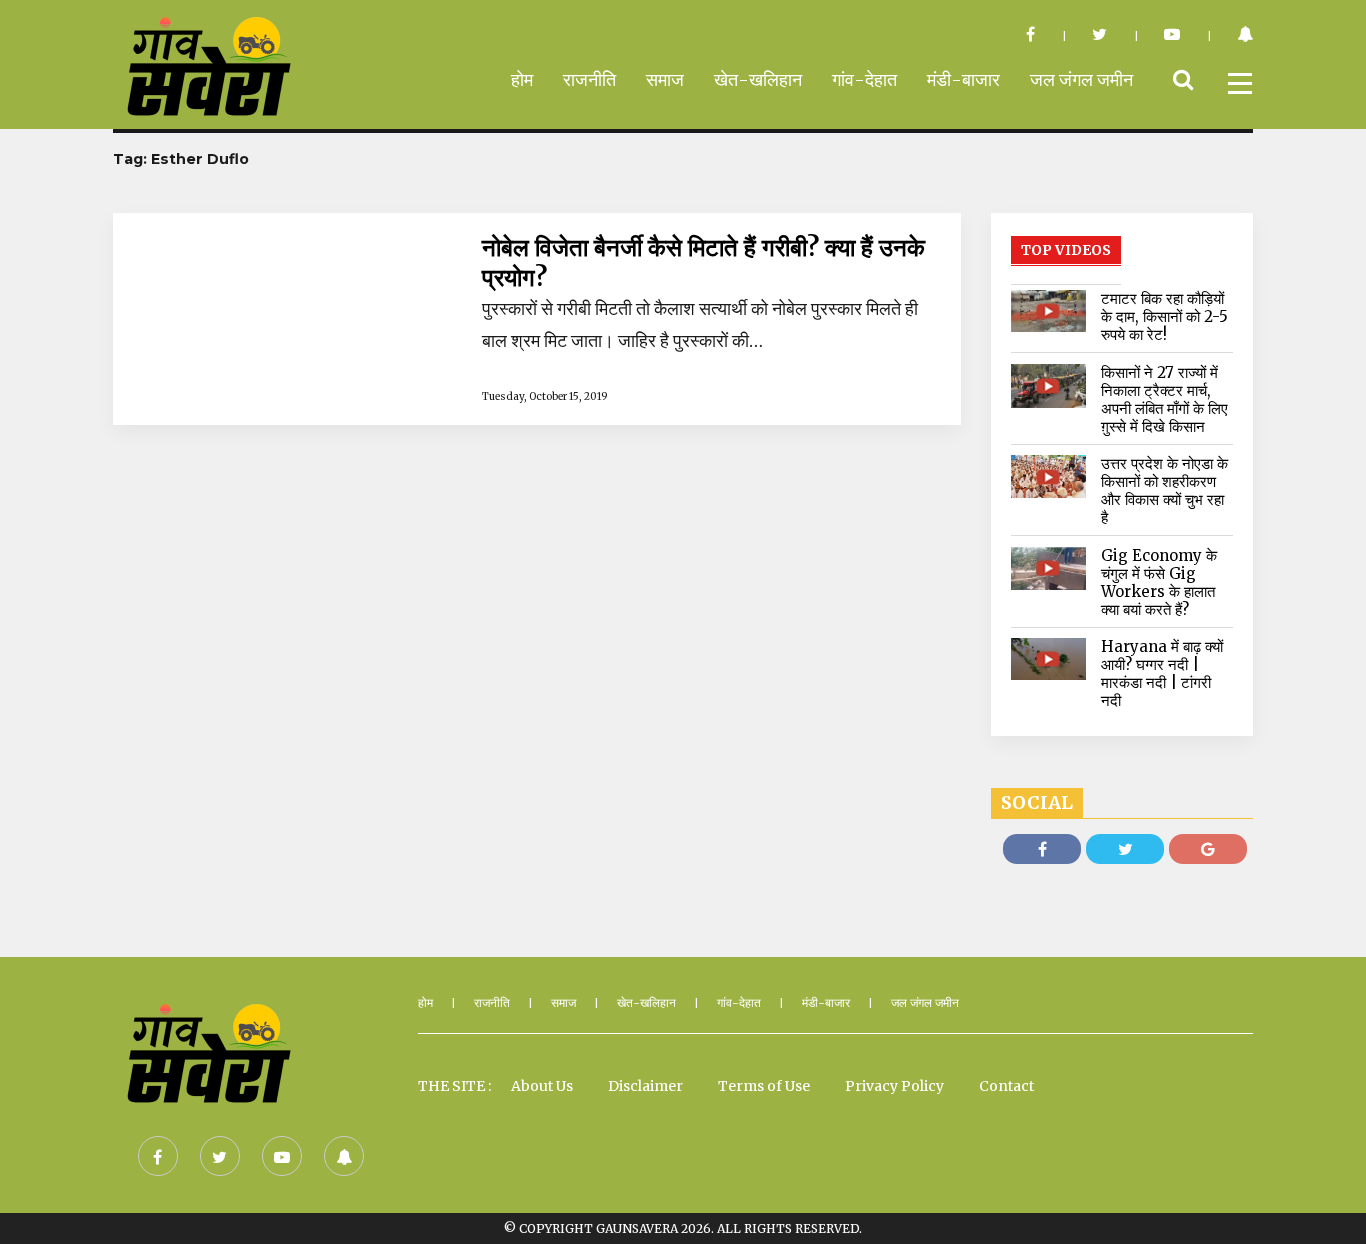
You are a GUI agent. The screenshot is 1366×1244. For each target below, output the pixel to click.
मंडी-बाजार (963, 79)
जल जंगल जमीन (1081, 79)
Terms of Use (764, 1086)
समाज (665, 79)
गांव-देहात (864, 79)
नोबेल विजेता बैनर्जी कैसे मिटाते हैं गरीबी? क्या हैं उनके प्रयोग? (703, 263)
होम (522, 79)
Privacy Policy (894, 1086)
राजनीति (589, 79)
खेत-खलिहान (758, 79)
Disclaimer (645, 1086)
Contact (1006, 1086)
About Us (542, 1086)
